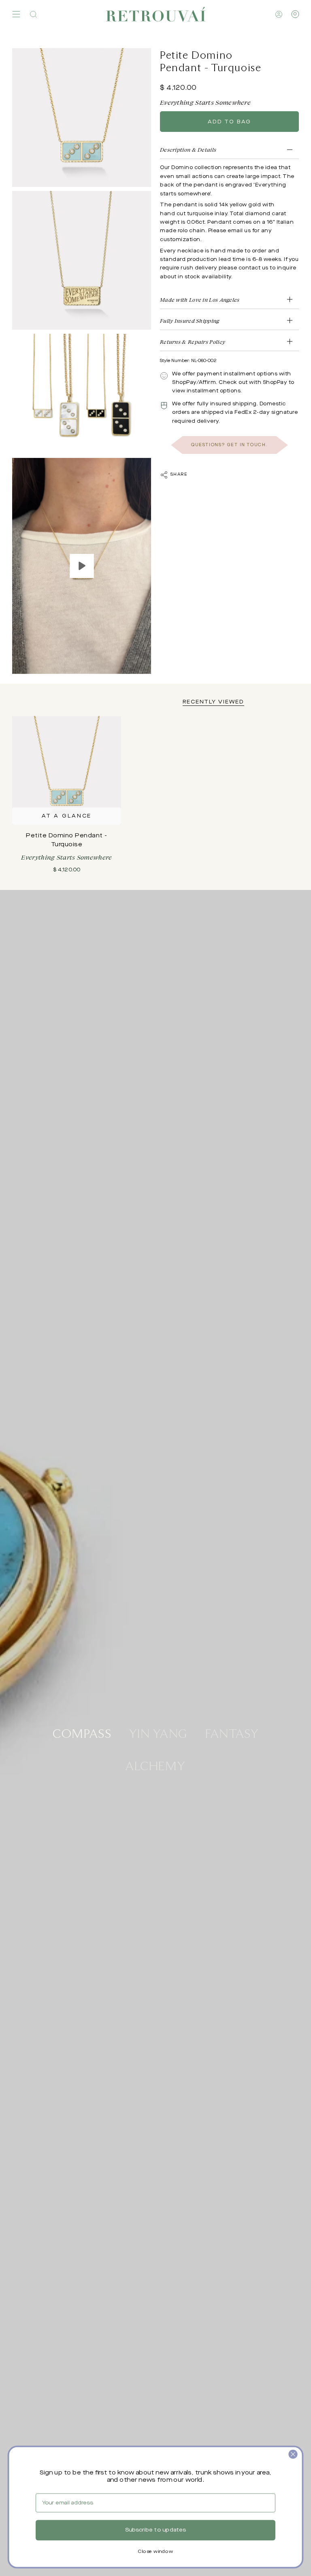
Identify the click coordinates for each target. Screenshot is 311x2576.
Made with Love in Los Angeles (200, 300)
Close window (155, 2552)
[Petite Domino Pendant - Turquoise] (67, 770)
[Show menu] (16, 14)
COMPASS (82, 1733)
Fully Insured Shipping (190, 321)
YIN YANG (158, 1733)
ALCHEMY (155, 1765)
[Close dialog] (293, 2454)
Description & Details (188, 149)
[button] (33, 14)
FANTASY (232, 1733)
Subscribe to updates (155, 2530)
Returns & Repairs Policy (193, 342)
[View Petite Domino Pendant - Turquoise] (82, 566)
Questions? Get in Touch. (229, 445)
